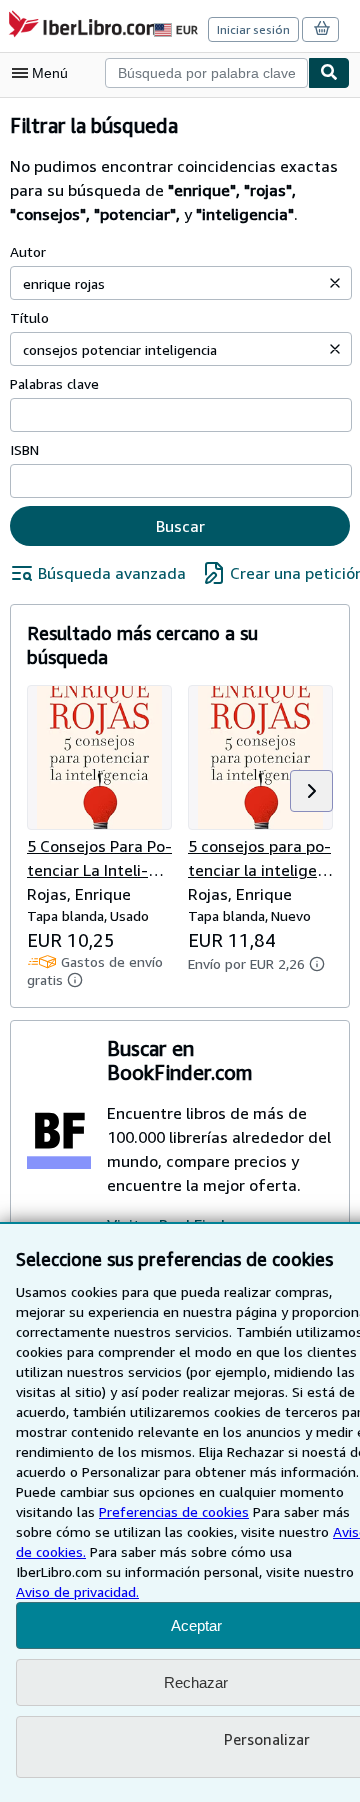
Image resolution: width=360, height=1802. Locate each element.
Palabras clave (54, 383)
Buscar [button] (180, 526)
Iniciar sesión (253, 29)
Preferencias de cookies (174, 1511)
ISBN (24, 449)
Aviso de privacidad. (77, 1591)
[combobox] (206, 73)
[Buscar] (329, 73)
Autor (28, 251)
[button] (335, 283)
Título (29, 317)
